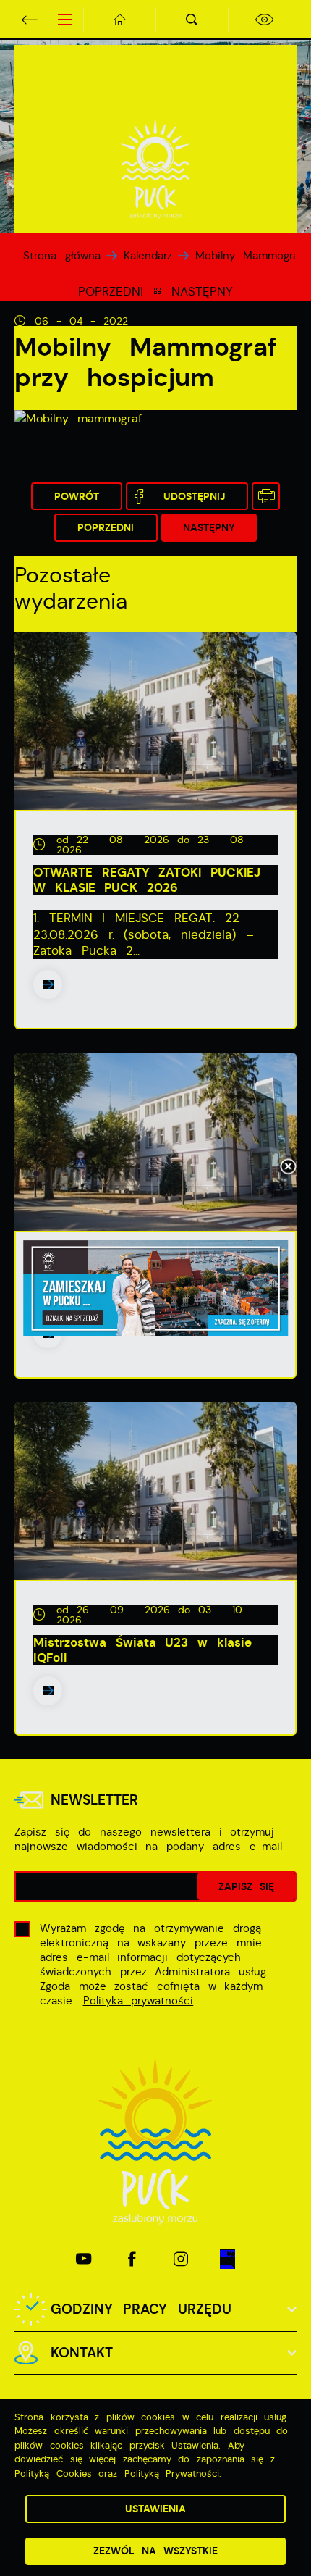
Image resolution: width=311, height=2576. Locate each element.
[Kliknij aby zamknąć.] (288, 1168)
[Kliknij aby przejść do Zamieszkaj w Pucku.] (155, 1288)
